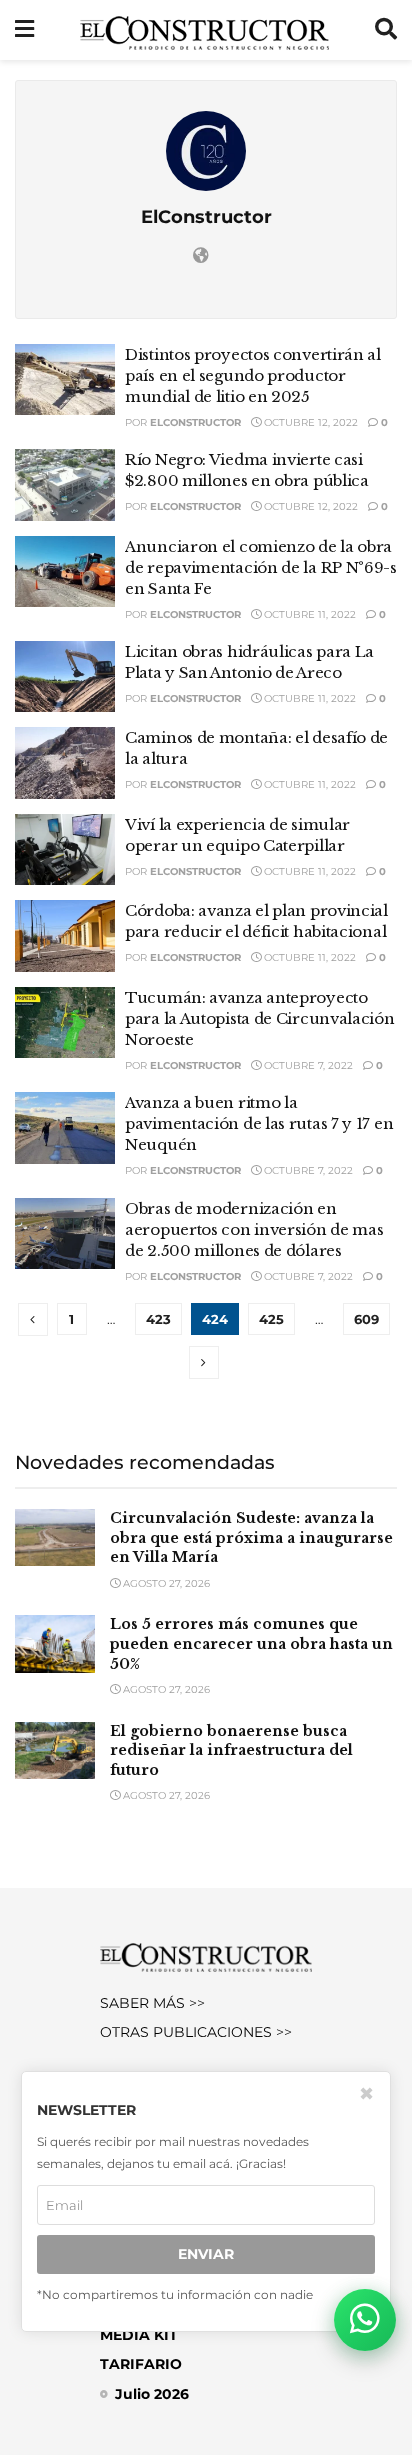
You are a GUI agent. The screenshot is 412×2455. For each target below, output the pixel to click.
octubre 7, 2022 (307, 1065)
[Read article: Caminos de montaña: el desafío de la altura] (65, 763)
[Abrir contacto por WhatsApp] (365, 2320)
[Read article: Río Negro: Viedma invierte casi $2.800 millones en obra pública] (65, 485)
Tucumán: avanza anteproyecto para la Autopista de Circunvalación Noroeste (260, 1018)
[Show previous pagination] (33, 1319)
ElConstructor (195, 422)
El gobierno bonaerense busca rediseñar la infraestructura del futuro (231, 1750)
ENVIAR (206, 2254)
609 (366, 1319)
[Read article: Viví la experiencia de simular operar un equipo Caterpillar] (65, 850)
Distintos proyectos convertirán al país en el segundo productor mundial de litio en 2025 (253, 375)
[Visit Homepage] (204, 30)
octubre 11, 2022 (308, 614)
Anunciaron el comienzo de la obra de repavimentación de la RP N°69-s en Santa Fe (261, 567)
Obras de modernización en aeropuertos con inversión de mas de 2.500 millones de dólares (254, 1229)
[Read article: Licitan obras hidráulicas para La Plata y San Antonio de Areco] (65, 677)
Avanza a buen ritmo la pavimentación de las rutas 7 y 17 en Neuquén (259, 1123)
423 (158, 1319)
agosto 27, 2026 (165, 1583)
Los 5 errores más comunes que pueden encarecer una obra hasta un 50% (251, 1643)
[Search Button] (386, 30)
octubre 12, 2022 (309, 422)
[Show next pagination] (204, 1362)
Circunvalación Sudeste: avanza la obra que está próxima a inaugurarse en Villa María (251, 1537)
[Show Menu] (24, 30)
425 (271, 1319)
